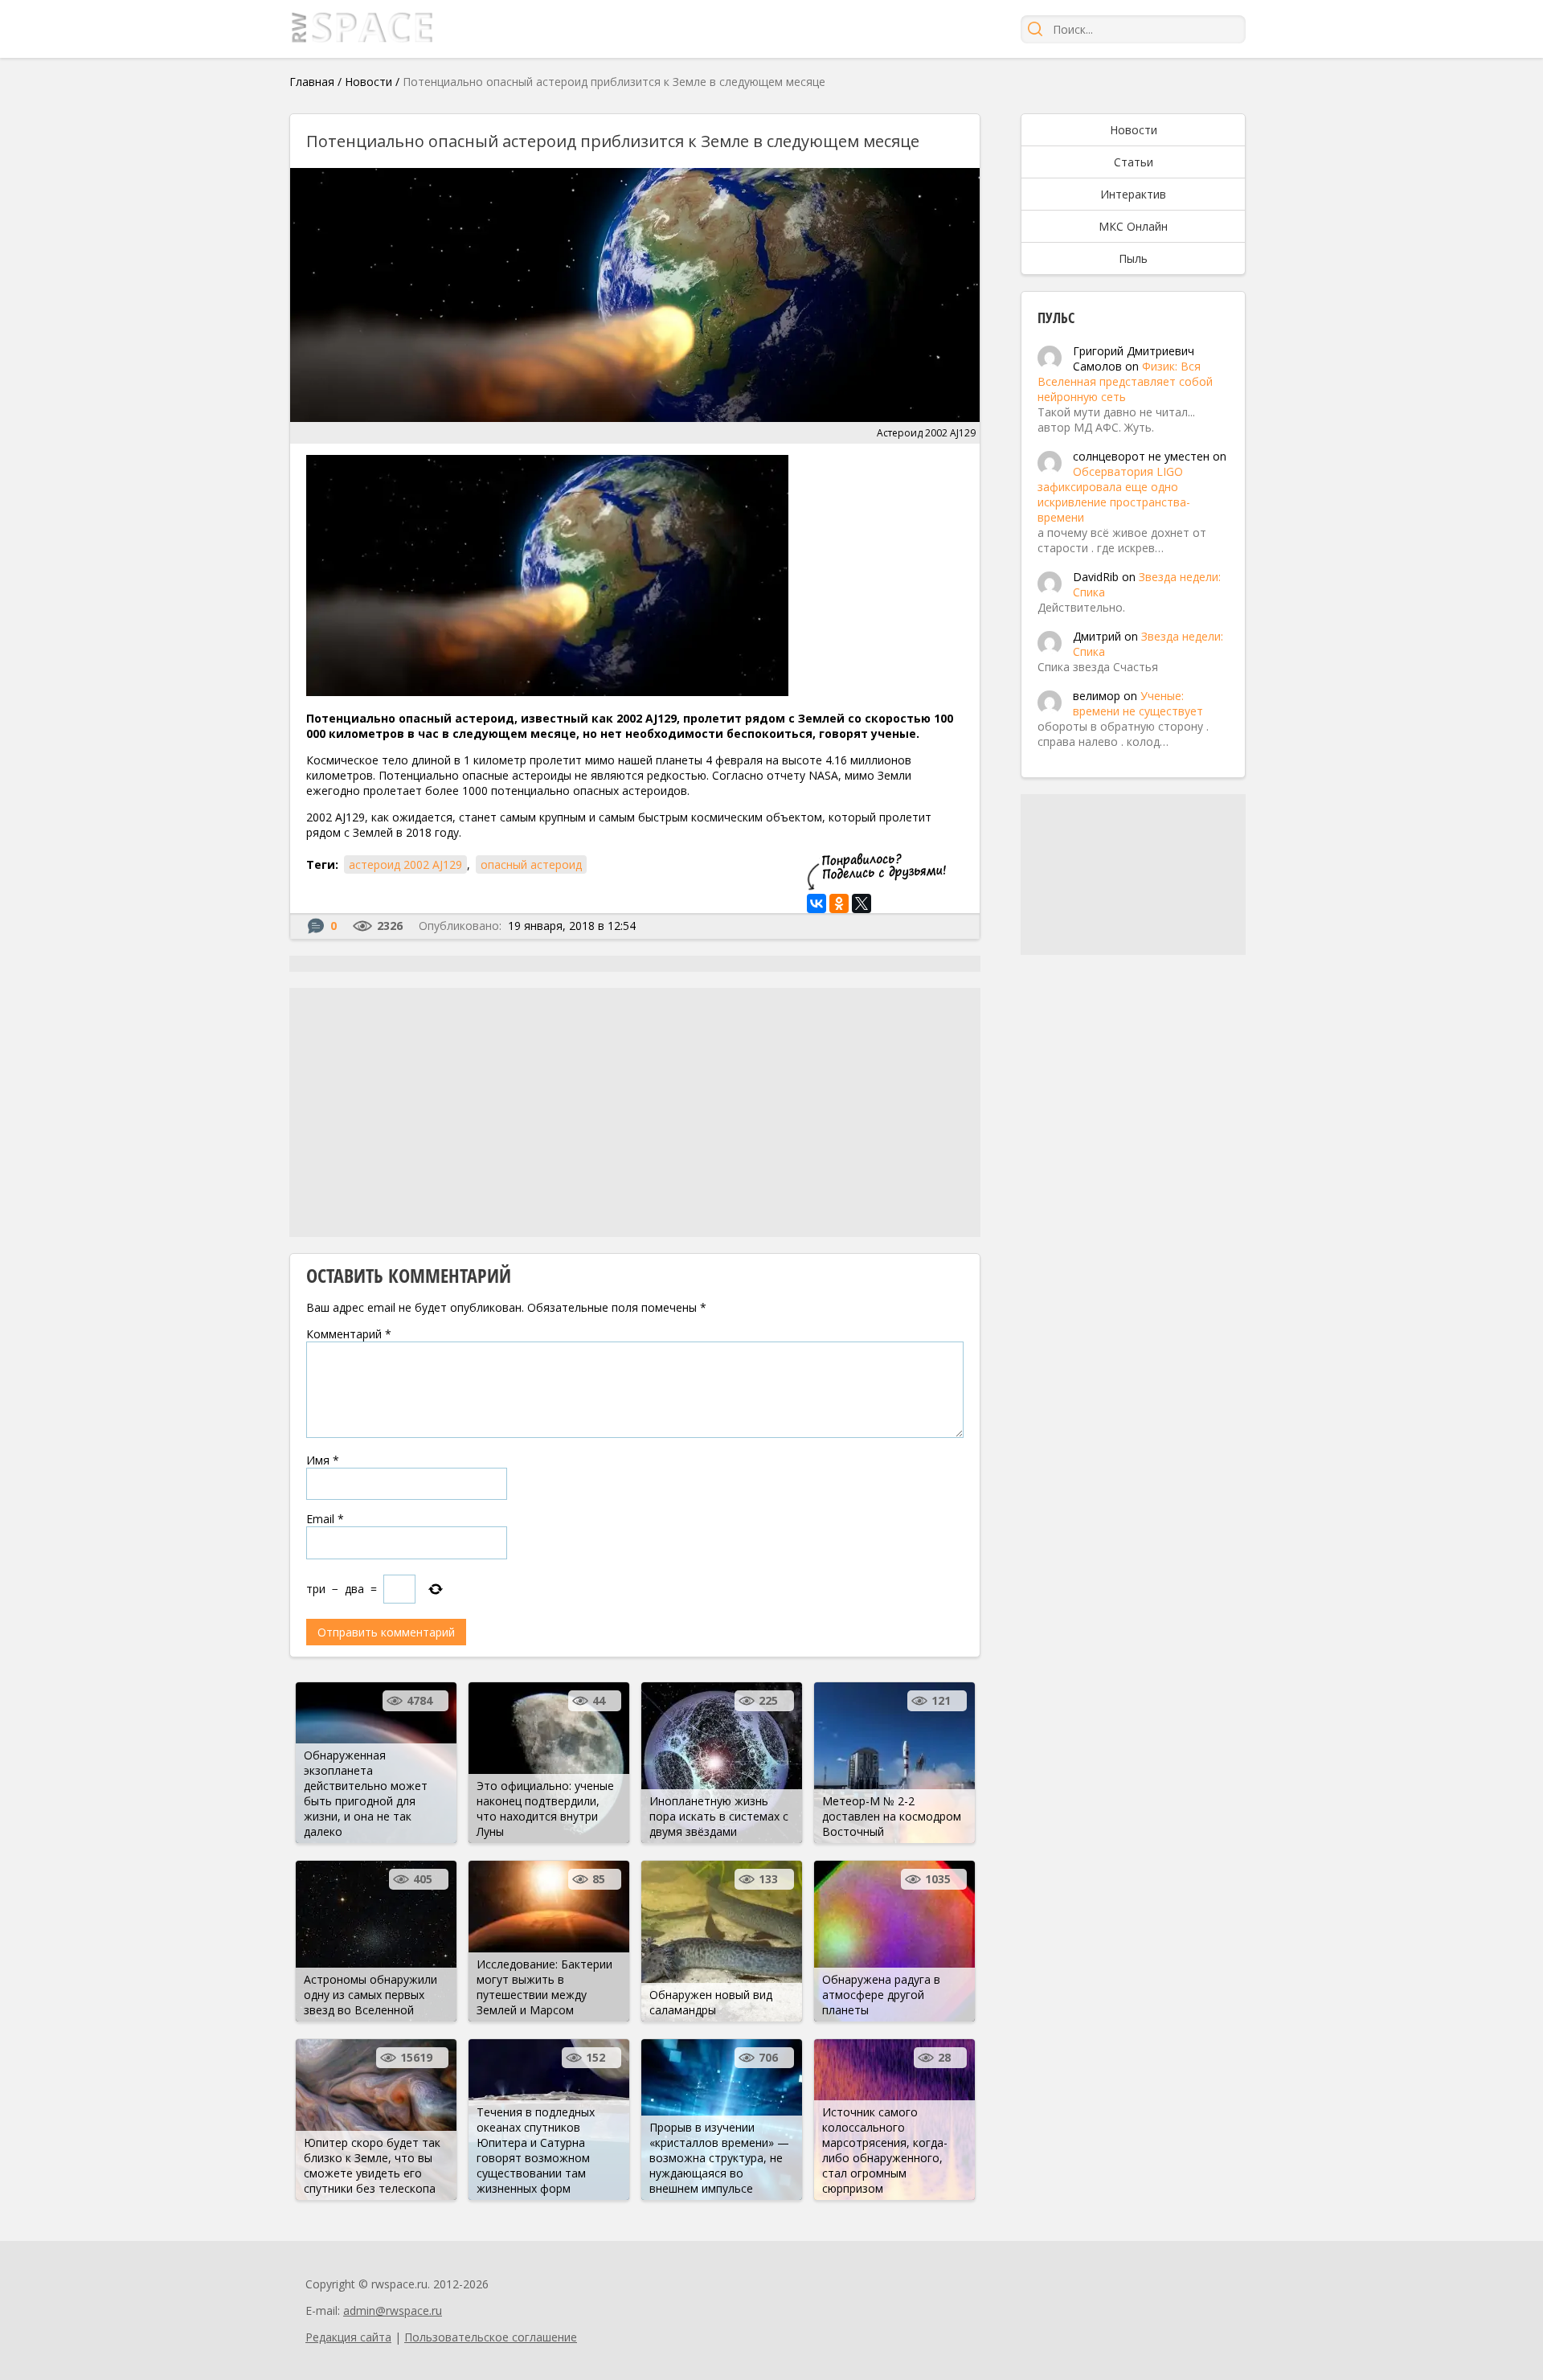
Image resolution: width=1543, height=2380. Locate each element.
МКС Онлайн (1133, 226)
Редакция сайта (348, 2337)
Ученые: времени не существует (1138, 703)
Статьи (1134, 162)
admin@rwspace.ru (393, 2310)
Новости (368, 82)
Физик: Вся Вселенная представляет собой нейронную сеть (1125, 381)
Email (325, 1519)
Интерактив (1133, 194)
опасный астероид (531, 864)
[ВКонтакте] (817, 903)
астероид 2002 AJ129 (405, 864)
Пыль (1133, 258)
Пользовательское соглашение (491, 2337)
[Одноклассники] (839, 903)
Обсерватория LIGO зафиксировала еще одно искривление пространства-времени (1114, 494)
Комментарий (349, 1334)
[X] (862, 903)
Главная (312, 82)
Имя (323, 1460)
